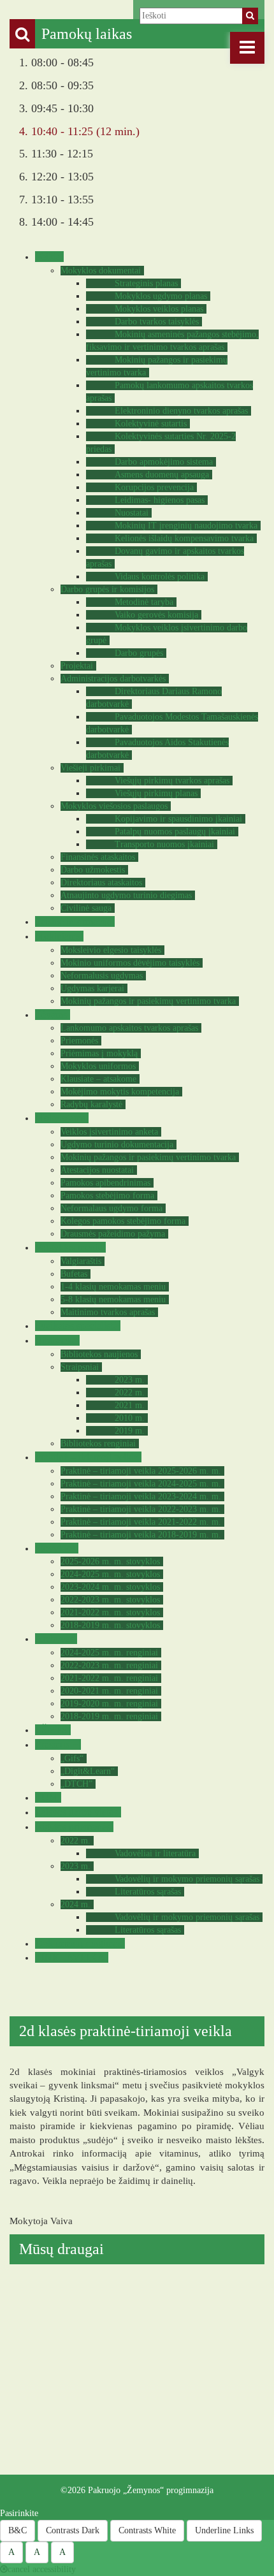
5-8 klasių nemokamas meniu (113, 1299)
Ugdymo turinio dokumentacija (117, 1145)
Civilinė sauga (86, 908)
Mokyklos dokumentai (101, 271)
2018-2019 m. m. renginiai (109, 1716)
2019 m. (130, 1431)
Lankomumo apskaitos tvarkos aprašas (129, 1028)
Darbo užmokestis (93, 870)
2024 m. (76, 1904)
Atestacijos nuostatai (97, 1170)
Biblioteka (56, 1340)
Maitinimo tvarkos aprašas (108, 1312)
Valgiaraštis (81, 1261)
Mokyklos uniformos (98, 1066)
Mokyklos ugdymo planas (161, 296)
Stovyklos (55, 1548)
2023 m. (130, 1380)
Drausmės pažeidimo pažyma (113, 1234)
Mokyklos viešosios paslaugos (114, 806)
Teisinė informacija (73, 921)
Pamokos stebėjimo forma (107, 1196)
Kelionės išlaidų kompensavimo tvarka (184, 538)
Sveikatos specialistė (76, 1326)
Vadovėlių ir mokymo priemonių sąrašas (187, 1879)
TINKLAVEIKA (70, 1957)
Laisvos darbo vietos (76, 1812)
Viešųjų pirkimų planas (156, 793)
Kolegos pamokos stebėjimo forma (123, 1221)
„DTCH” (76, 1784)
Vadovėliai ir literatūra (155, 1853)
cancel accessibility (42, 2569)
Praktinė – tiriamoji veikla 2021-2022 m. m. (141, 1522)
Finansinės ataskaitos (98, 857)
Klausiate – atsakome (98, 1079)
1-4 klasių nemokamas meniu (113, 1287)
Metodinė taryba (144, 602)
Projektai (77, 666)
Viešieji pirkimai (90, 768)
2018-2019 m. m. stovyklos (110, 1625)
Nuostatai (132, 513)
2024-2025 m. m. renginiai (109, 1653)
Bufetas (74, 1274)
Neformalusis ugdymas (102, 976)
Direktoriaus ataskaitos (101, 883)
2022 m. (130, 1393)
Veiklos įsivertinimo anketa (109, 1132)
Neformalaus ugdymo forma (112, 1208)
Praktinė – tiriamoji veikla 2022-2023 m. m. (141, 1509)
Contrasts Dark (73, 2530)
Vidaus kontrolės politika (160, 577)
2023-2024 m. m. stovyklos (110, 1587)
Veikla (48, 257)
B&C (18, 2530)
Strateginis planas (146, 283)
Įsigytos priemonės (73, 1827)
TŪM (47, 1797)
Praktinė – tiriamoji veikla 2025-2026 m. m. (141, 1471)
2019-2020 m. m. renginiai (109, 1704)
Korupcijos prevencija (154, 487)
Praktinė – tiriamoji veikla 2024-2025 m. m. (141, 1484)
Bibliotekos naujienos (99, 1354)
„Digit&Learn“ (88, 1771)
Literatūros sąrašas (148, 1892)
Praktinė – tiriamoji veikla (87, 1457)
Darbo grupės (139, 653)
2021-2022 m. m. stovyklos (110, 1612)
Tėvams (51, 1015)
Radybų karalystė (91, 1104)
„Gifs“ (72, 1758)
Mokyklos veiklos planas (159, 309)
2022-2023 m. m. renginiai (109, 1665)
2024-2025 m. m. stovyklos (110, 1574)
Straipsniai (80, 1367)
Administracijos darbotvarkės (113, 679)
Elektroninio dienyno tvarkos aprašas (181, 411)
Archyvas (54, 1639)
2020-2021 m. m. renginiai (109, 1691)
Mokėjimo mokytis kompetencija (120, 1092)
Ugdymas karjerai (92, 988)
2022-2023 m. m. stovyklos (110, 1600)
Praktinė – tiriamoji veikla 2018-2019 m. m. (141, 1535)
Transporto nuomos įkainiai (164, 844)
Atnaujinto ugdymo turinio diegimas (126, 895)
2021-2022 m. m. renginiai (109, 1678)
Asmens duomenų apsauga (162, 475)
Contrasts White (147, 2530)
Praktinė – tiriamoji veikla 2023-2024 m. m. (141, 1496)
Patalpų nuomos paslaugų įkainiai (175, 832)
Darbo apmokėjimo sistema (164, 462)
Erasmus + (56, 1744)
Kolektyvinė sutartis (151, 424)
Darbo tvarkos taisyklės (157, 322)
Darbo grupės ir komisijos (107, 589)
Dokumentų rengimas (78, 1943)
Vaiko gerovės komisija (156, 615)
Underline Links (224, 2530)
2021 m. (130, 1405)
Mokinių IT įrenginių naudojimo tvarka (186, 526)
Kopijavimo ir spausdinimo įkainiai (178, 819)
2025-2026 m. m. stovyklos (110, 1561)
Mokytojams (60, 1118)
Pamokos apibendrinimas (105, 1183)
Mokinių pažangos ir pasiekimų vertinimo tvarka (148, 1001)
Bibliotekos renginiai (98, 1444)
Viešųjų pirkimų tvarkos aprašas (172, 781)
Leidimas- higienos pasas (160, 500)
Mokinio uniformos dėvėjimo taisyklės (130, 963)
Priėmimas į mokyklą (99, 1053)
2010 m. (130, 1418)
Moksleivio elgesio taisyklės (111, 950)
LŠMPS (51, 1730)
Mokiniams (58, 936)
